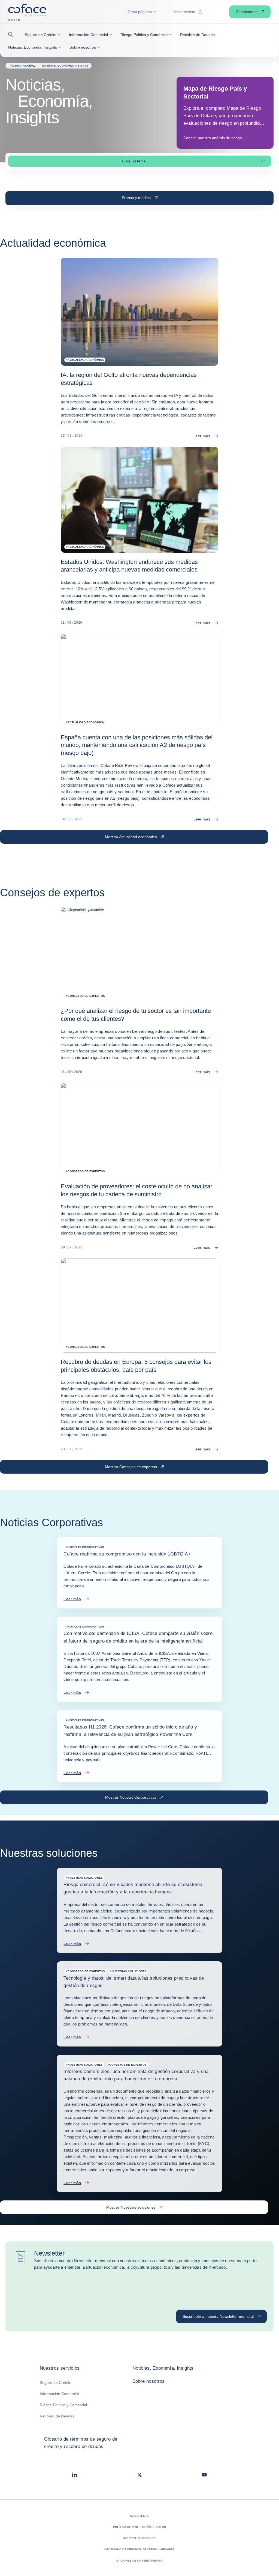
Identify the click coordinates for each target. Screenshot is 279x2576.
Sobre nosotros (149, 2381)
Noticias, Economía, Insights (163, 2368)
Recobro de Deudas (57, 2416)
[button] (12, 35)
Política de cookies (139, 2538)
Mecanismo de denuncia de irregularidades (140, 2549)
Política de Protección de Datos (139, 2527)
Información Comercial (59, 2394)
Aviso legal (139, 2516)
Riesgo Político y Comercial (63, 2405)
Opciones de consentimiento (139, 2561)
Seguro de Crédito (56, 2382)
